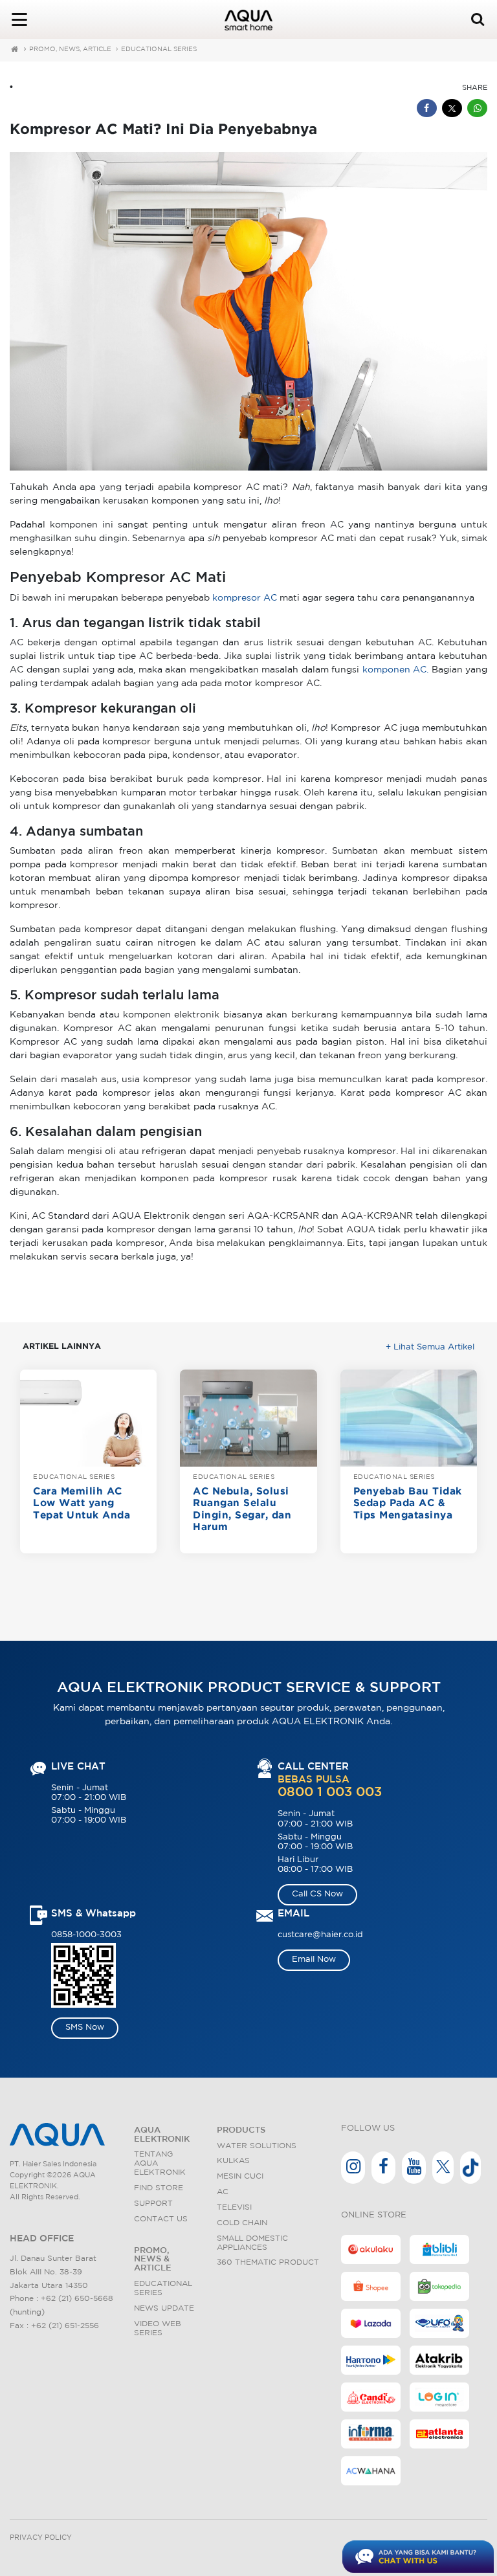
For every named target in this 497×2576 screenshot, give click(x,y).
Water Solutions (257, 2146)
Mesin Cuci (240, 2176)
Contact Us (161, 2219)
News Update (164, 2308)
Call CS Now (317, 1894)
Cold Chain (242, 2223)
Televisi (234, 2207)
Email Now (314, 1960)
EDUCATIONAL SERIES (159, 50)
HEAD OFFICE (42, 2239)
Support (153, 2204)
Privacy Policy (41, 2538)
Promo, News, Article (70, 50)
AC (223, 2192)
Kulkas (233, 2161)
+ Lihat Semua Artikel (430, 1347)
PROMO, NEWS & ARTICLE (153, 2260)
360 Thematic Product (268, 2262)
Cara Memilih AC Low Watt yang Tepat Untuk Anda (82, 1504)
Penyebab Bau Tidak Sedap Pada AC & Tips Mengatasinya (408, 1504)
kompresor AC (245, 598)
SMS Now (85, 2027)
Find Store (159, 2188)
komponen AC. (396, 670)
